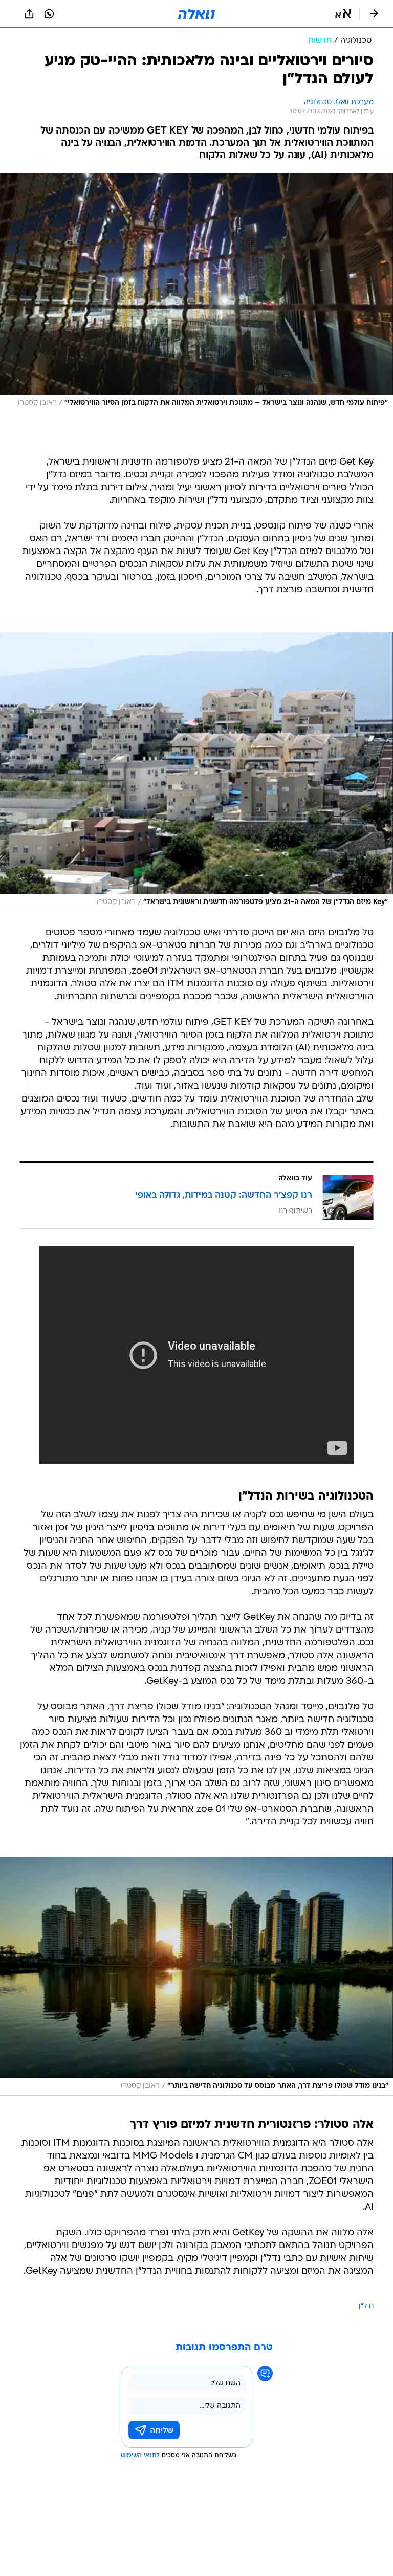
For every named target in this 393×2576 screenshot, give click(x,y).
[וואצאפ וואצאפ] (49, 14)
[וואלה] (196, 14)
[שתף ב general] (29, 14)
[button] (343, 14)
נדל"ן (366, 2307)
